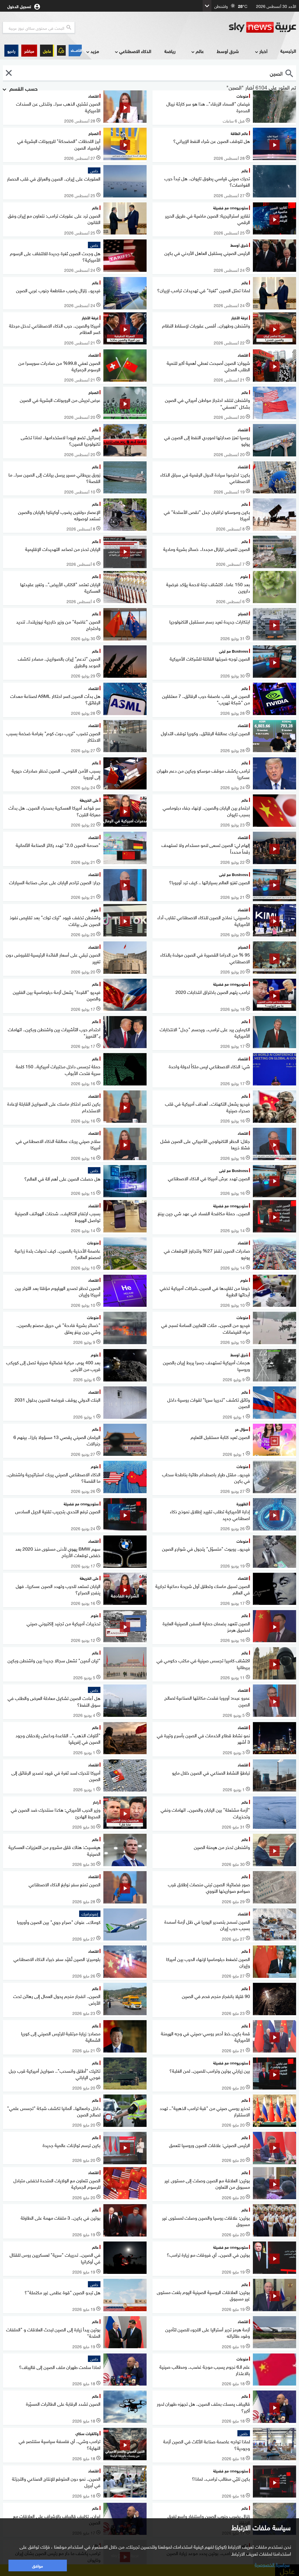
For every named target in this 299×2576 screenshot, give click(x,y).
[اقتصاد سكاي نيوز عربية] (75, 50)
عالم (200, 51)
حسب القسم (23, 88)
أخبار (263, 51)
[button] (29, 51)
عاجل (47, 51)
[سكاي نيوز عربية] (263, 27)
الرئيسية (288, 51)
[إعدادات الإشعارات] (61, 50)
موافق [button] (38, 2565)
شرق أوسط (228, 51)
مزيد (95, 51)
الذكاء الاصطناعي (135, 51)
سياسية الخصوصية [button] (272, 2564)
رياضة (170, 51)
